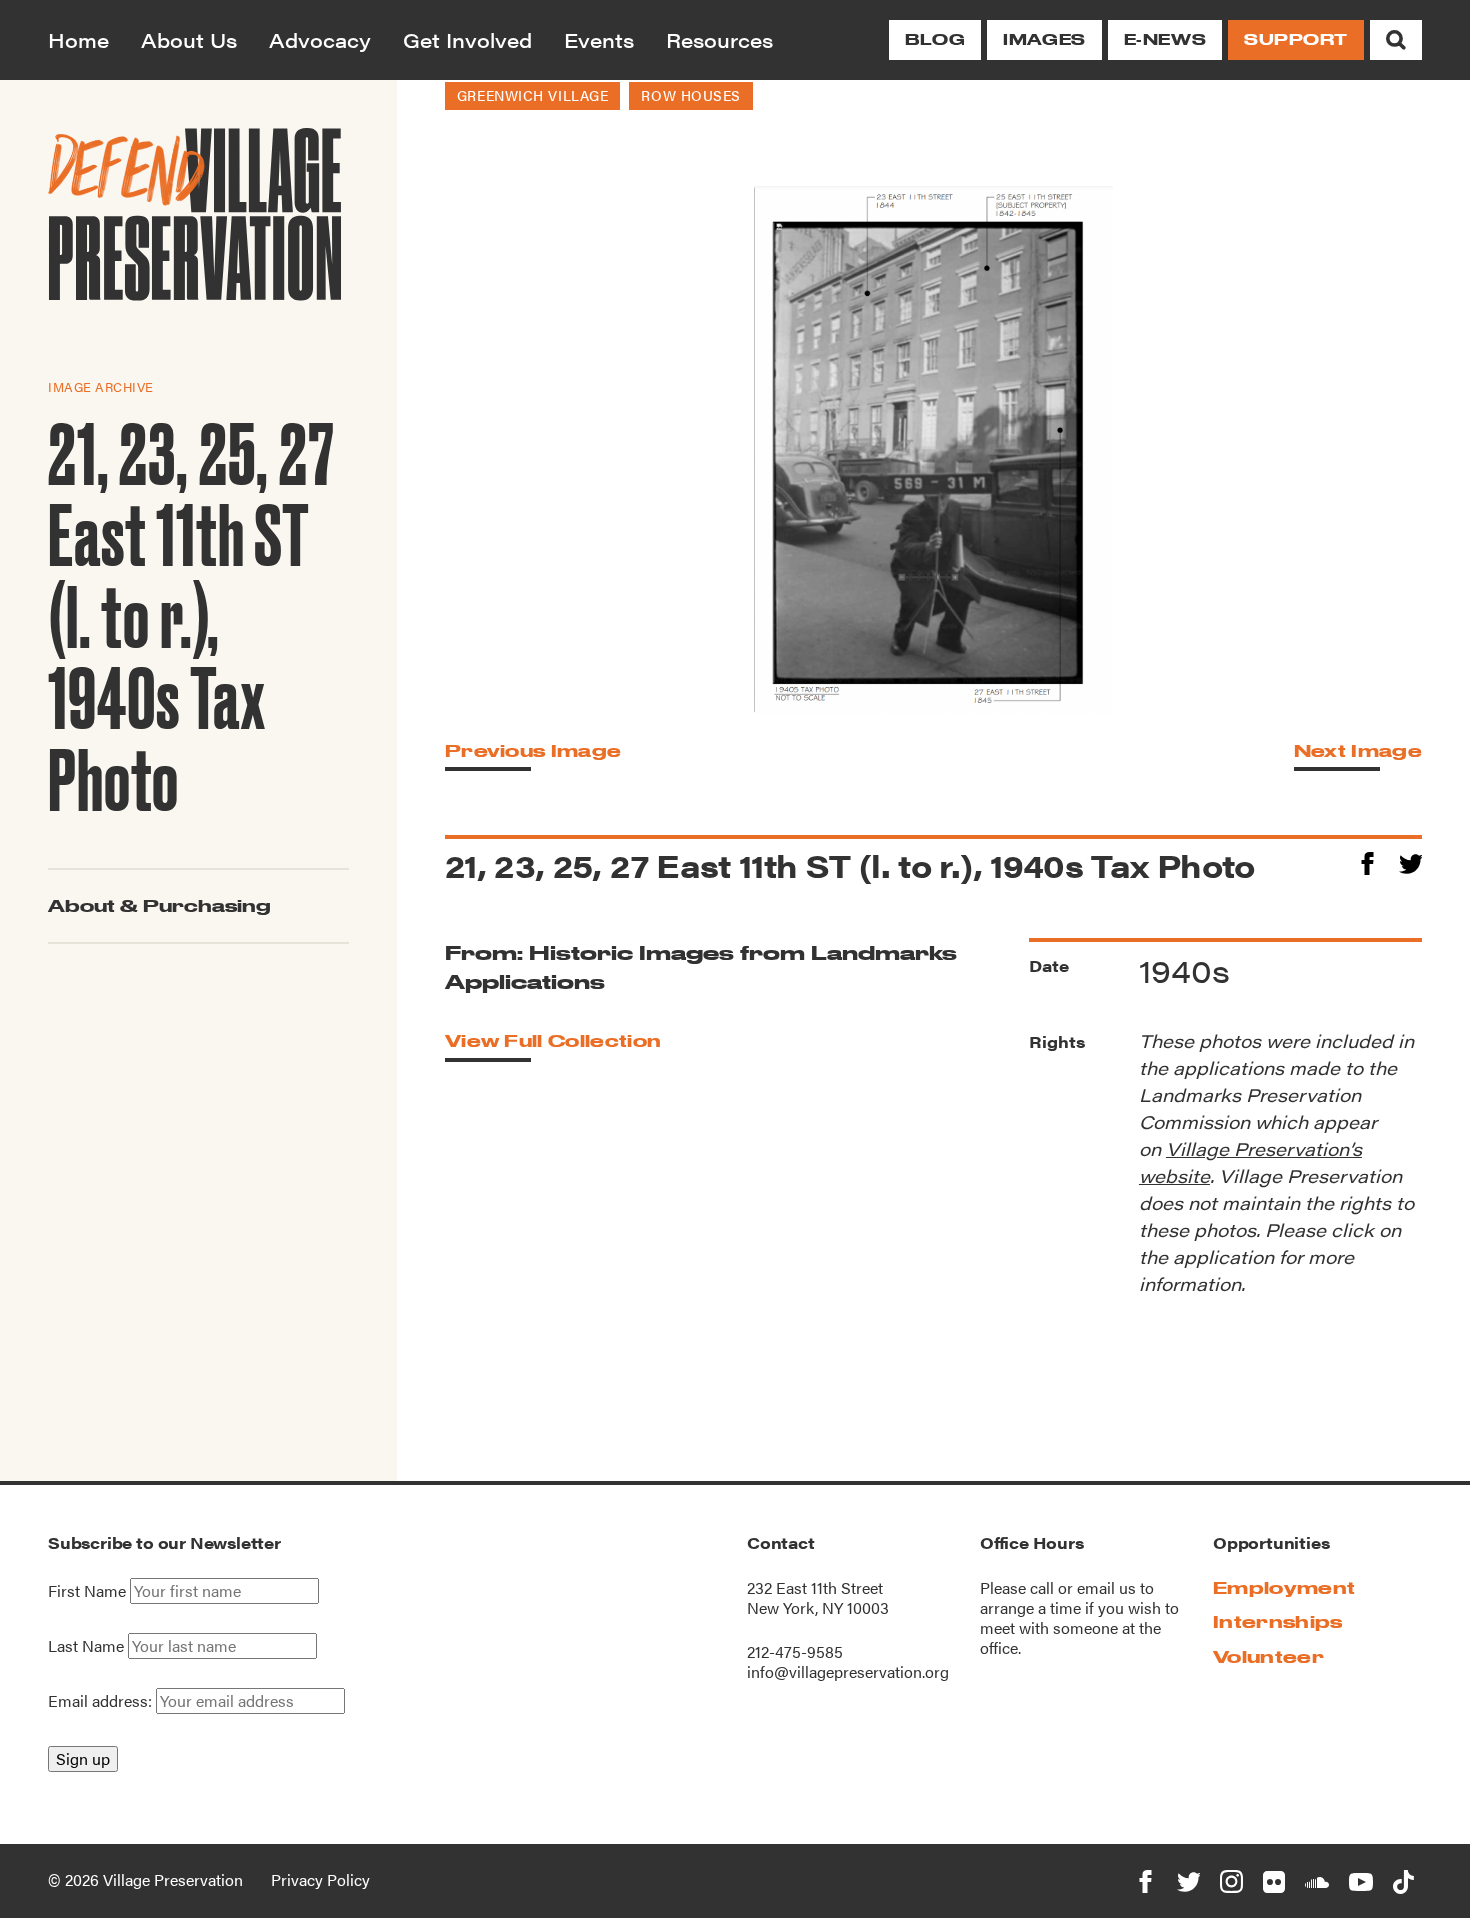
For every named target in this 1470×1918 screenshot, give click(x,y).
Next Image (1358, 750)
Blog (935, 39)
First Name (87, 1591)
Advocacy (320, 39)
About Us (189, 39)
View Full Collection (553, 1040)
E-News (1165, 39)
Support (1296, 39)
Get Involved (467, 39)
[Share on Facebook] (1367, 860)
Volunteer (1268, 1656)
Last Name (86, 1646)
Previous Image (533, 750)
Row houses (691, 95)
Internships (1278, 1621)
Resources (719, 39)
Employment (1284, 1587)
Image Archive (101, 386)
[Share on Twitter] (1410, 860)
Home (78, 39)
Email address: (102, 1700)
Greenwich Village (533, 95)
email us (1106, 1587)
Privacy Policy (320, 1879)
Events (599, 39)
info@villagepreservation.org (848, 1671)
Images (1044, 39)
